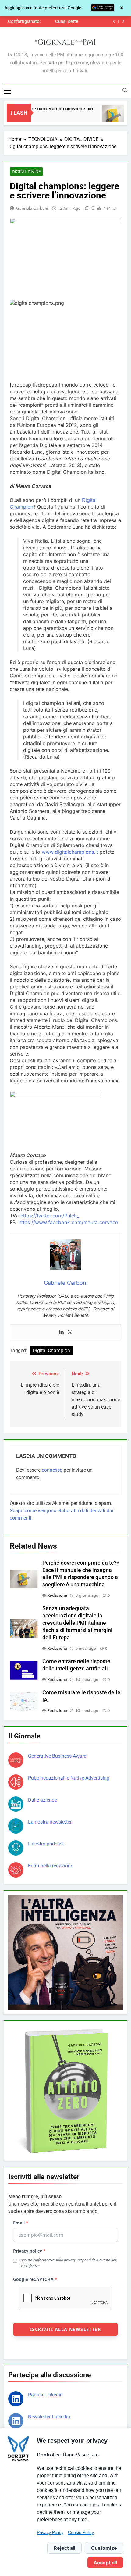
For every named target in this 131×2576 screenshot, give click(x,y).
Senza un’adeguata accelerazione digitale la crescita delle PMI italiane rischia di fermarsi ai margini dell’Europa (77, 1623)
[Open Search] (125, 90)
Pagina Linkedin (45, 2395)
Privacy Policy (50, 2532)
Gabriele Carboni (32, 208)
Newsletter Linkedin (49, 2417)
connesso (52, 1470)
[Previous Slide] (114, 21)
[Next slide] (123, 21)
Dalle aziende (42, 1800)
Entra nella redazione (51, 1866)
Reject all (64, 2548)
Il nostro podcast (46, 1844)
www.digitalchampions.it (70, 852)
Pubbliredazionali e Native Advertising (69, 1778)
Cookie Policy (81, 2532)
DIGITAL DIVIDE (26, 172)
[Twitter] (70, 1332)
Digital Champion (51, 1351)
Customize (104, 2548)
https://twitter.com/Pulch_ (50, 1216)
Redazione (57, 1595)
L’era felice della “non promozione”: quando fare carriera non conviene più (60, 22)
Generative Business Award (57, 1756)
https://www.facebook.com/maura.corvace (68, 1222)
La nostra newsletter (50, 1822)
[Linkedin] (61, 1332)
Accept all (105, 2563)
